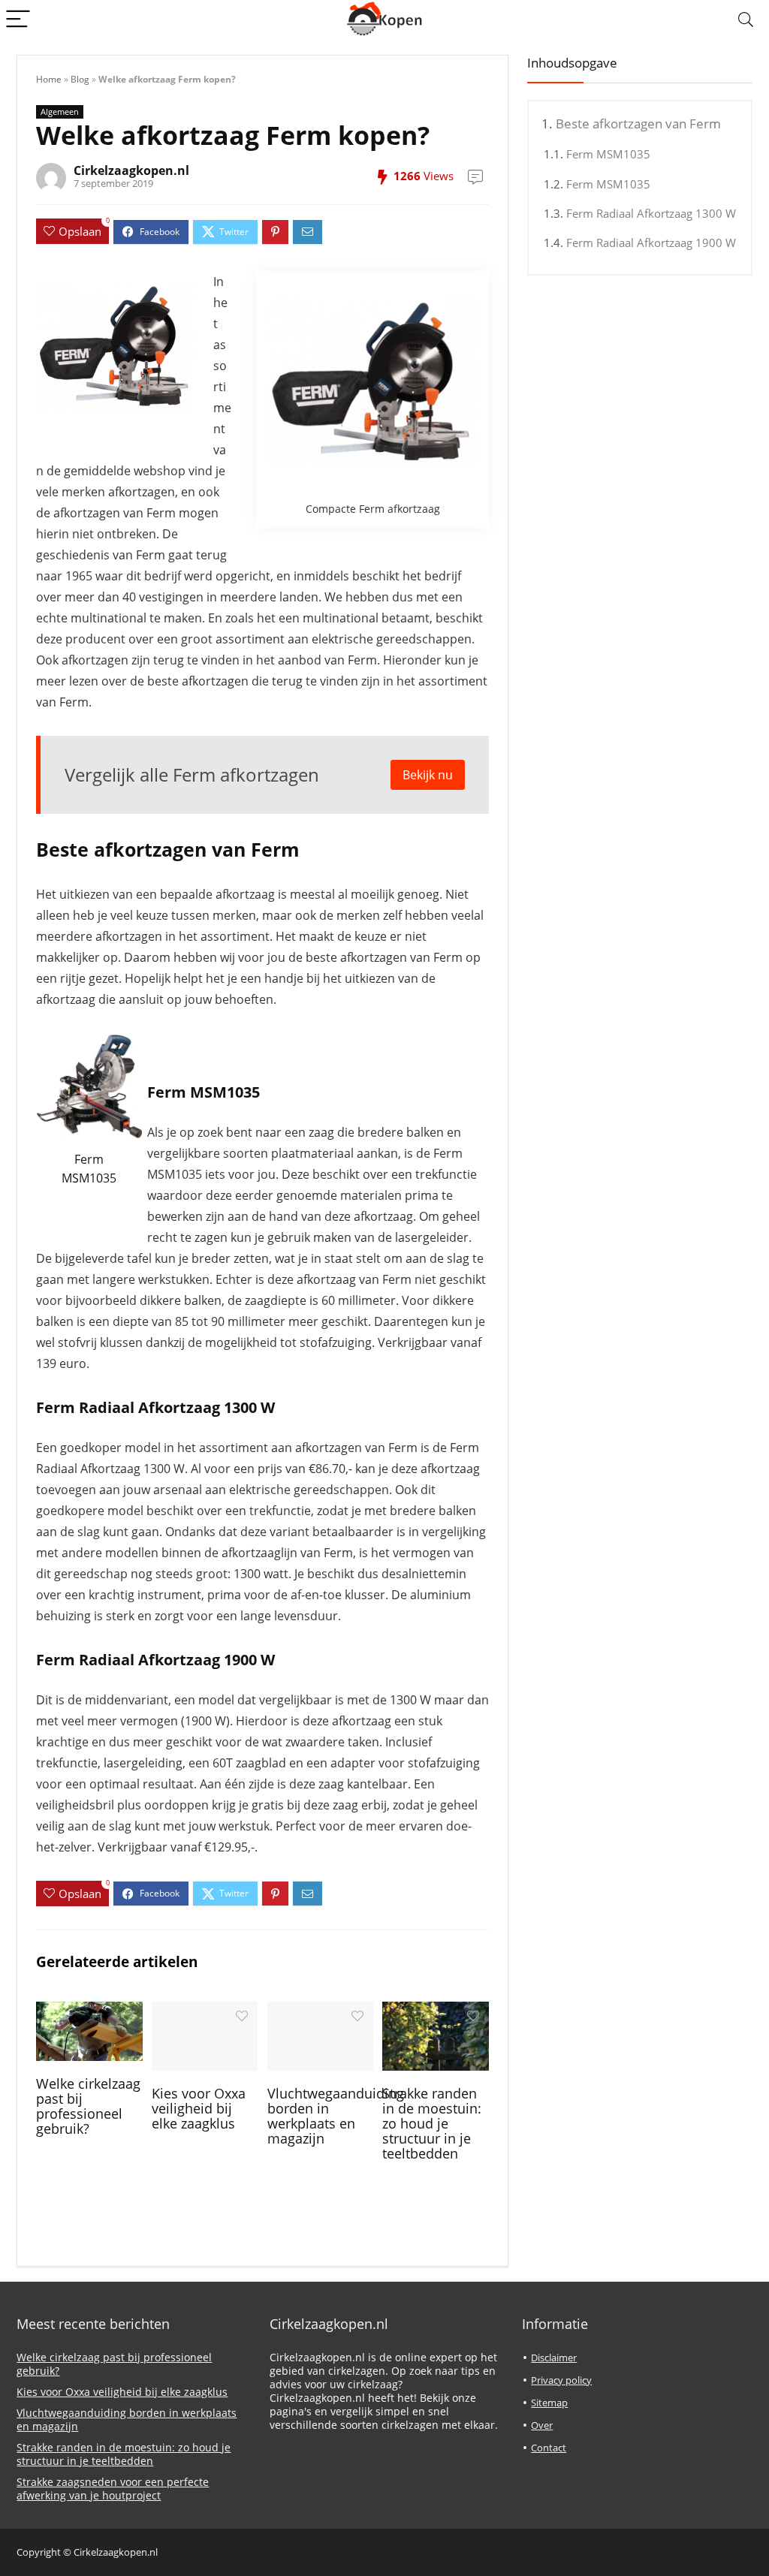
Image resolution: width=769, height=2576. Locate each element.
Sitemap (549, 2403)
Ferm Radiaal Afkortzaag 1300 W (651, 213)
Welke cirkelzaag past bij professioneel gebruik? (88, 2106)
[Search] (746, 20)
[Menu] (18, 20)
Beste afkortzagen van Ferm (638, 124)
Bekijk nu (428, 775)
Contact (549, 2448)
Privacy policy (561, 2380)
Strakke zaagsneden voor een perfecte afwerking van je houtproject (113, 2489)
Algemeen (60, 111)
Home (49, 79)
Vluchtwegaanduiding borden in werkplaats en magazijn (336, 2116)
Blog (80, 79)
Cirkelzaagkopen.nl (131, 170)
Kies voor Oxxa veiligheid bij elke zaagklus (199, 2108)
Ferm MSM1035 (608, 154)
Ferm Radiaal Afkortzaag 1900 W (651, 243)
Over (542, 2425)
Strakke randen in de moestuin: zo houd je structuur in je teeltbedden (432, 2123)
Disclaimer (554, 2358)
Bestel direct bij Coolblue (91, 1197)
